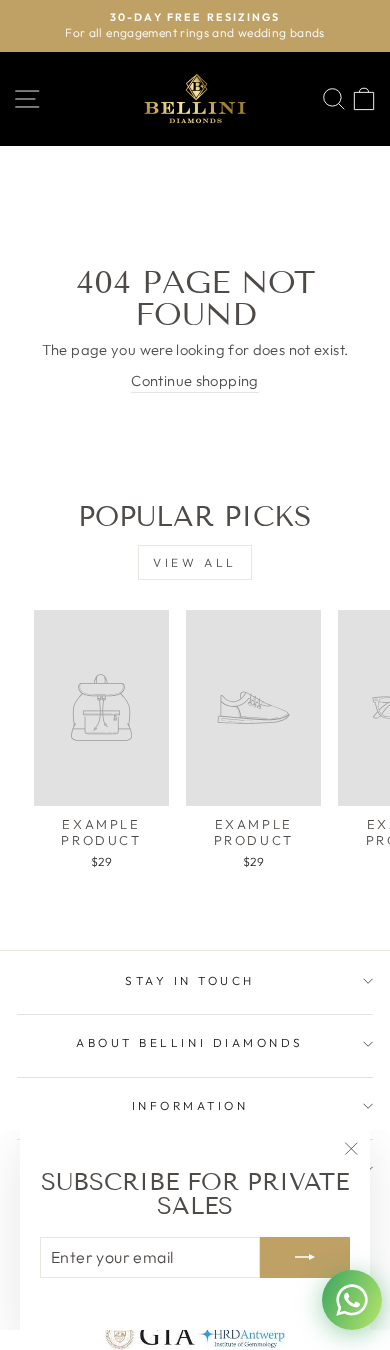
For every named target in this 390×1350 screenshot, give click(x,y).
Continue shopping (194, 380)
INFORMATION (190, 1105)
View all (195, 562)
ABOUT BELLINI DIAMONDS (190, 1042)
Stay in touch (190, 980)
